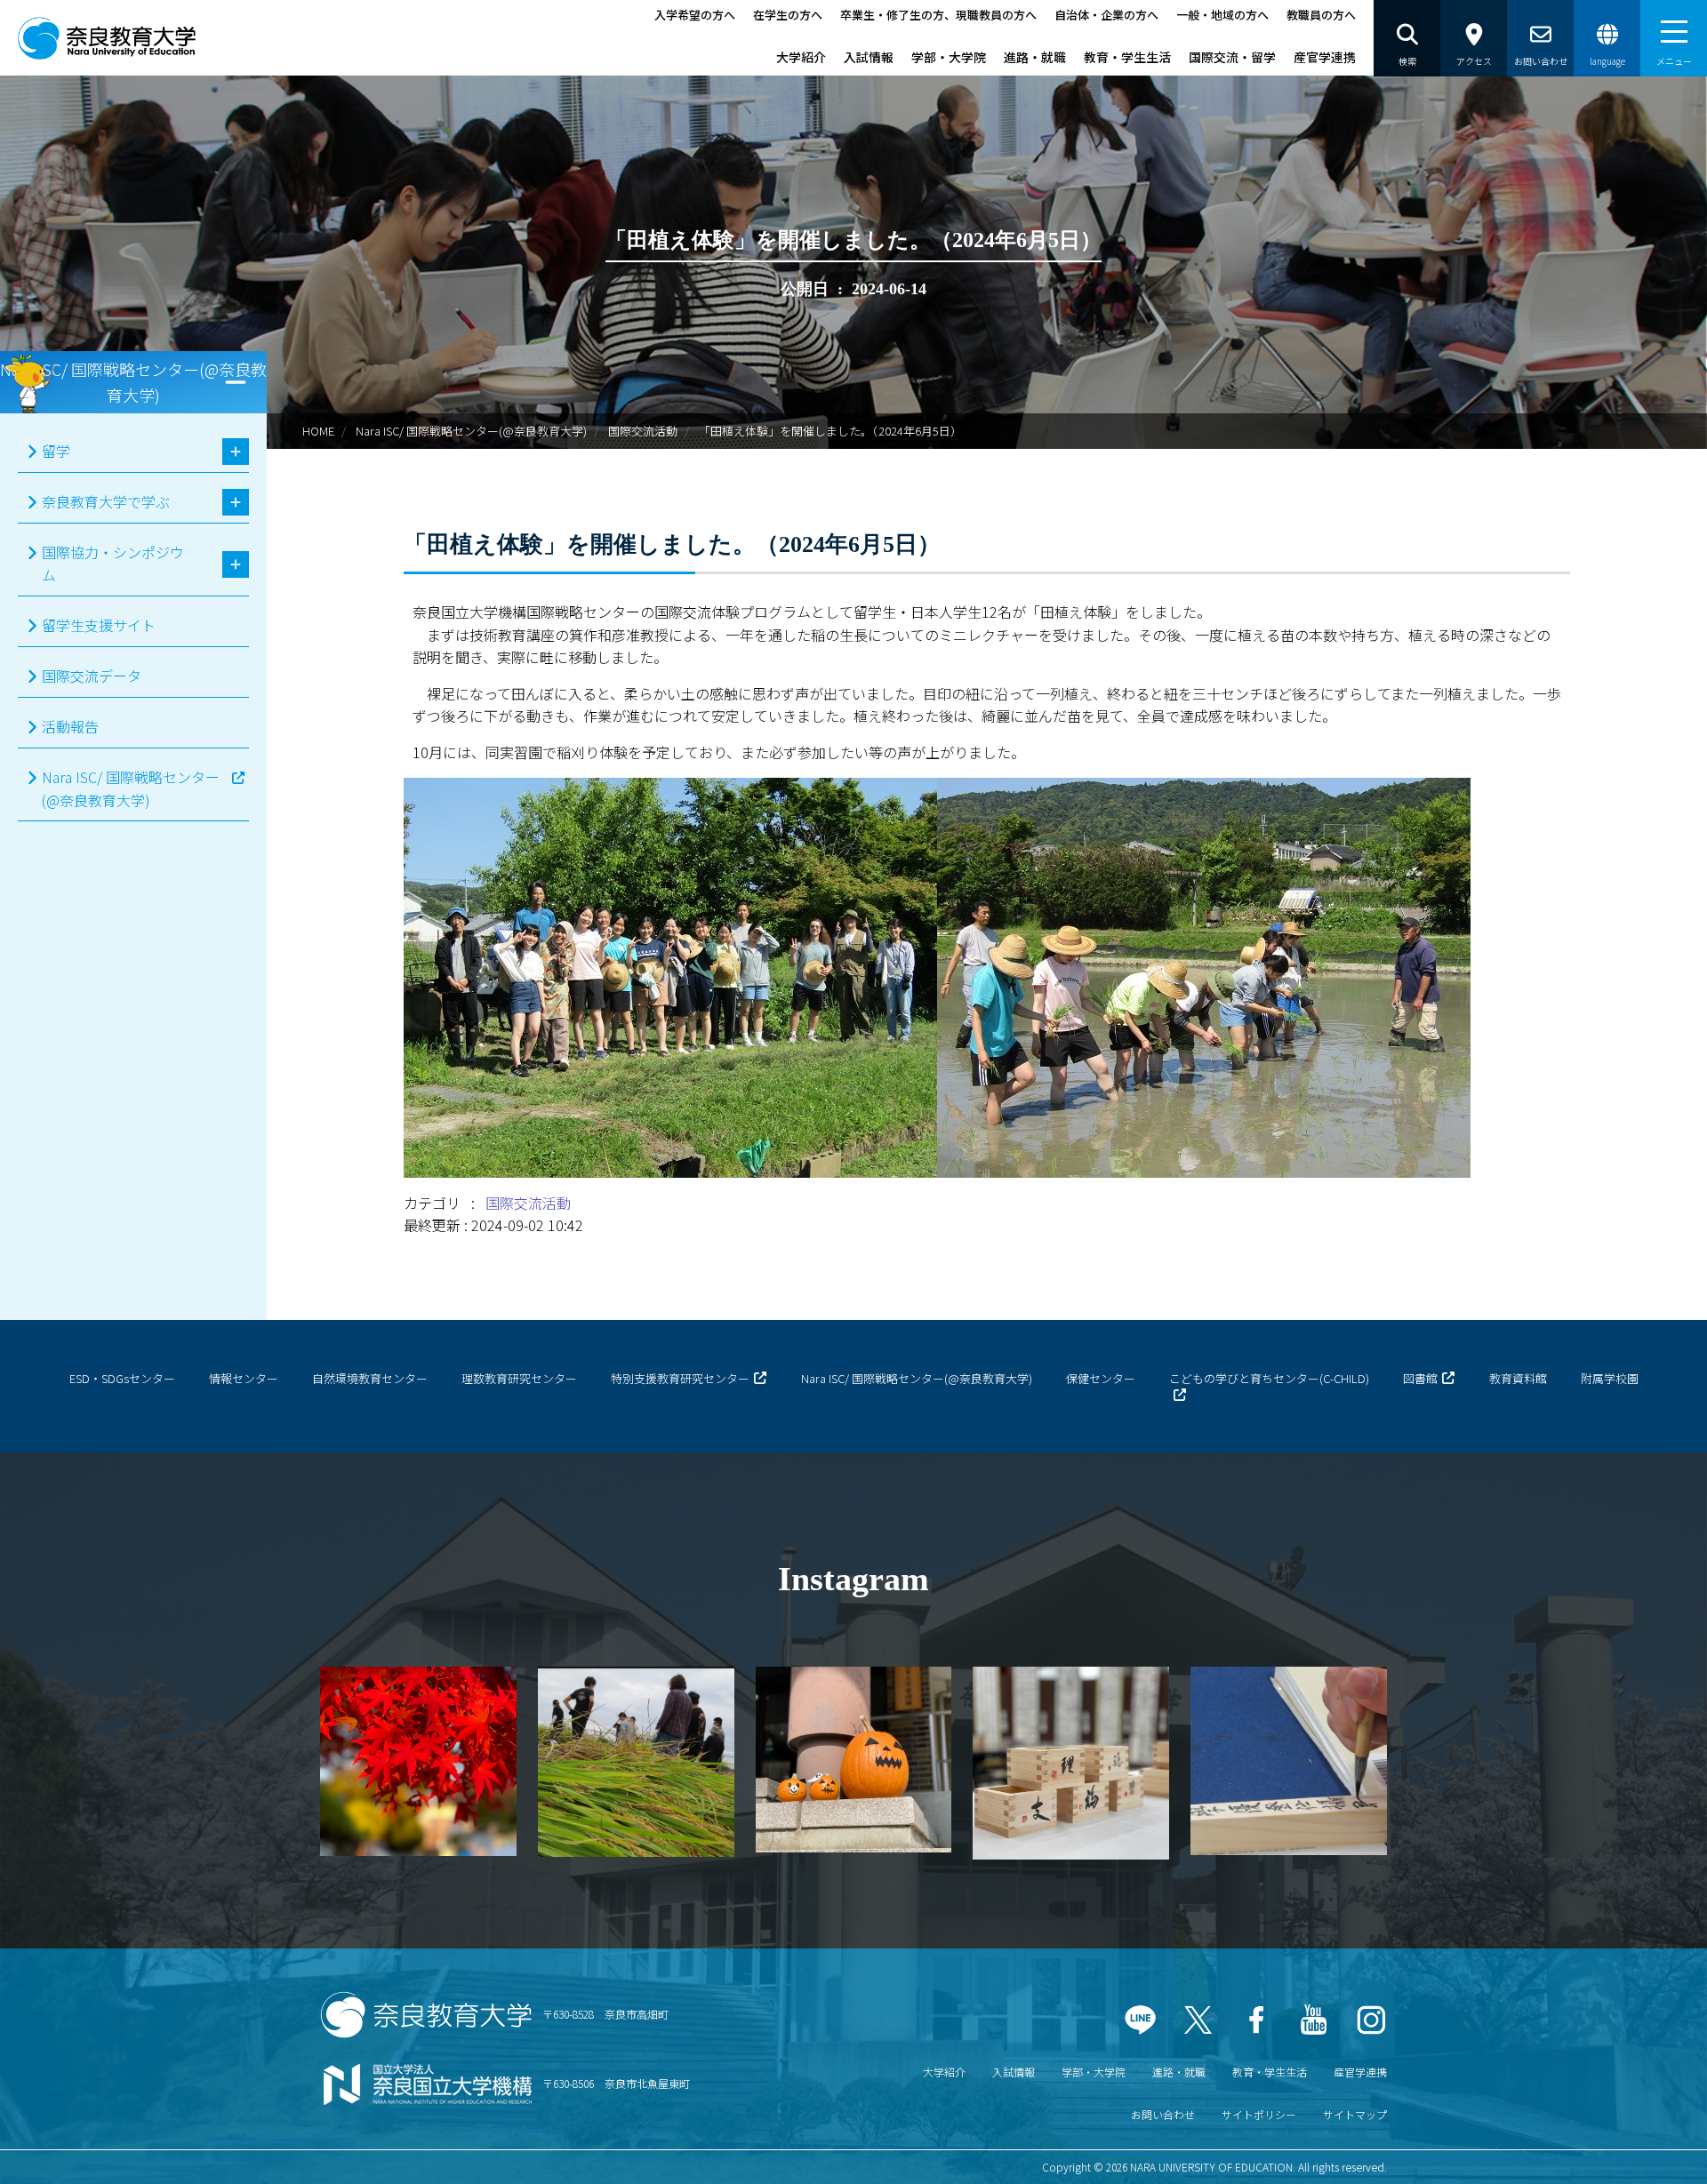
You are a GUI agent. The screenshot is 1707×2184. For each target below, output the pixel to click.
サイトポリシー (1259, 2114)
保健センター (1101, 1378)
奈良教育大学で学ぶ (106, 501)
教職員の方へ (1321, 15)
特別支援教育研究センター (680, 1378)
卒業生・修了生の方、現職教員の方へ (938, 15)
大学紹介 (801, 57)
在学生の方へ (788, 15)
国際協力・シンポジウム (113, 564)
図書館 (1420, 1378)
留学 (56, 451)
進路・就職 (1035, 57)
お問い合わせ (1163, 2114)
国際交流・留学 (1232, 57)
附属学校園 (1610, 1378)
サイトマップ (1355, 2114)
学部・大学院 (949, 57)
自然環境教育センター (370, 1378)
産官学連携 (1325, 57)
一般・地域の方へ (1222, 15)
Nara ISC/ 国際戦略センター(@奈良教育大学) (471, 431)
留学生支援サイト (99, 625)
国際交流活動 (643, 431)
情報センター (244, 1378)
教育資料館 (1518, 1378)
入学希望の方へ (695, 15)
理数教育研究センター (519, 1378)
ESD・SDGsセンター (122, 1378)
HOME (318, 431)
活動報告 (70, 726)
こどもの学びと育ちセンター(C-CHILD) (1269, 1378)
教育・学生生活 (1127, 57)
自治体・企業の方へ (1106, 15)
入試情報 (869, 57)
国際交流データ (92, 676)
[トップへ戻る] (1645, 2148)
